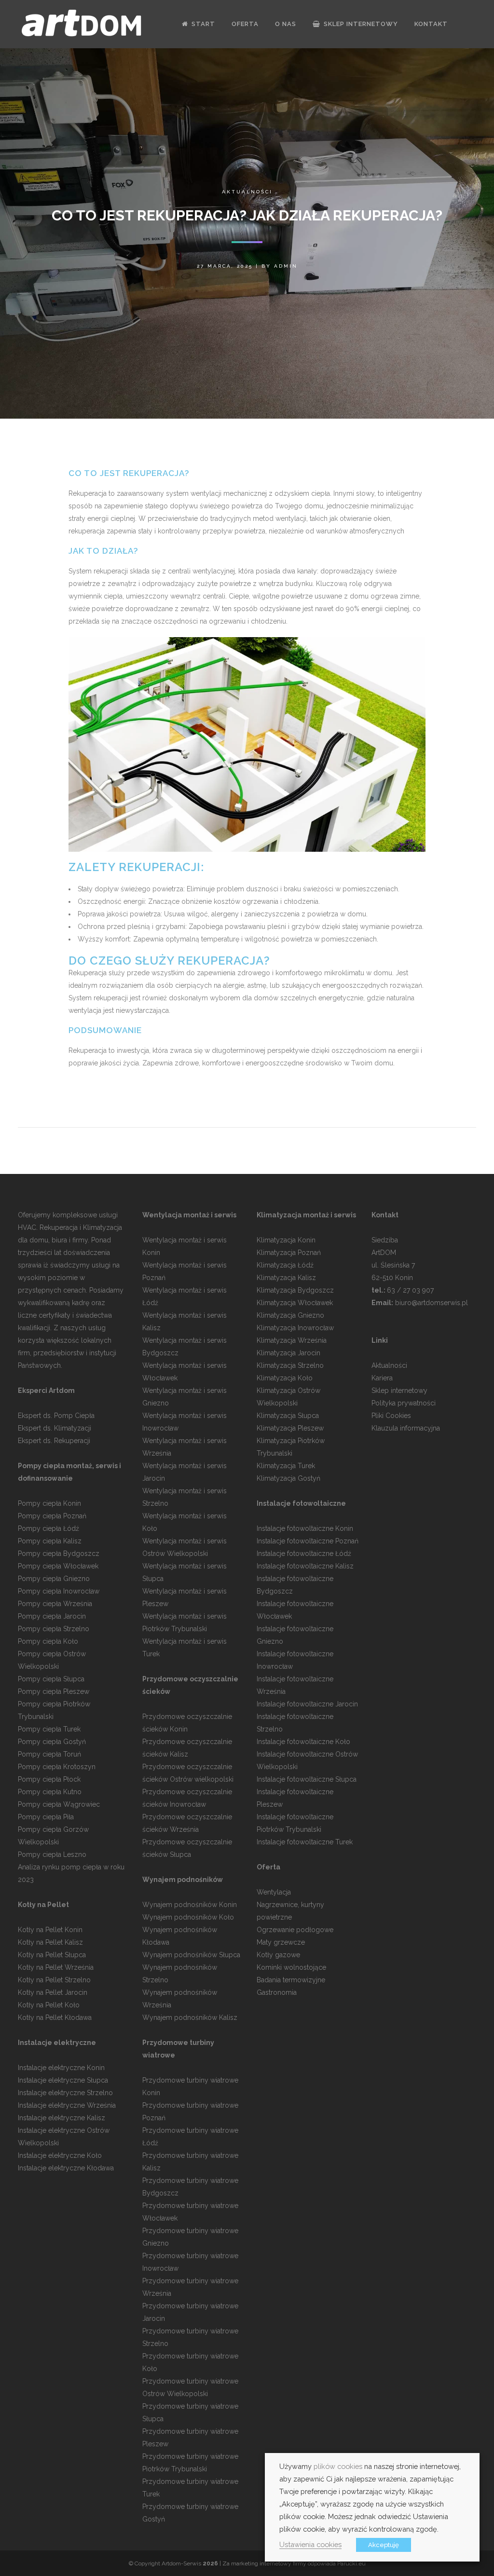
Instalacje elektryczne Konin (61, 2068)
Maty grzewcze (281, 1942)
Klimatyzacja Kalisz (286, 1278)
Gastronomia (277, 1992)
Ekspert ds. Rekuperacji (54, 1441)
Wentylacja (274, 1892)
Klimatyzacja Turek (286, 1466)
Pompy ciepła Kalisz (50, 1541)
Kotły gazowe (278, 1955)
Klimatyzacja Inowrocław (295, 1328)
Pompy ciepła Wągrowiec (59, 1804)
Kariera (382, 1378)
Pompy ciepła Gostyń (52, 1742)
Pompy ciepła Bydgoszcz (59, 1554)
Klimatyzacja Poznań (289, 1253)
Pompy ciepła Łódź (48, 1528)
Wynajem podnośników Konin (190, 1905)
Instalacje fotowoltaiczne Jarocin (307, 1704)
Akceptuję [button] (384, 2545)
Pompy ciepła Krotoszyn (57, 1767)
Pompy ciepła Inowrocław (59, 1591)
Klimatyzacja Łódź (285, 1265)
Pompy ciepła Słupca (51, 1679)
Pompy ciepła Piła (46, 1817)
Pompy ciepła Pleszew (54, 1691)
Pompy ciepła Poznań (52, 1516)
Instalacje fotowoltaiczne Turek (305, 1842)
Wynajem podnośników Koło (188, 1917)
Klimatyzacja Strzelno (290, 1365)
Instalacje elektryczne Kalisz (62, 2118)
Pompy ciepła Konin (49, 1503)
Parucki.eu (351, 2563)
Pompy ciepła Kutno (50, 1792)
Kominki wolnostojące (291, 1967)
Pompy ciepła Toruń (49, 1754)
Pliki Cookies (391, 1416)
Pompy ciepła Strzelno (54, 1629)
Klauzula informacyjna (406, 1428)
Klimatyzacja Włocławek (295, 1303)
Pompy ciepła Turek (49, 1729)
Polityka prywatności (404, 1403)
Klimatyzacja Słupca (288, 1416)
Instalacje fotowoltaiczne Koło (303, 1742)
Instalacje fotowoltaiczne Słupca (307, 1779)
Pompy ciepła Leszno (52, 1854)
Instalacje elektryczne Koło (60, 2155)
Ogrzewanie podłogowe (295, 1930)
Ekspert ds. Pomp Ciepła (56, 1416)
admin (286, 266)
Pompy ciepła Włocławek (58, 1566)
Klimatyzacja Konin (286, 1240)
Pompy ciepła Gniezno (54, 1579)
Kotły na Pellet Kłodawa (55, 2017)
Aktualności (247, 192)
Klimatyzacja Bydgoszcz (295, 1290)
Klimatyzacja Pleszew (290, 1428)
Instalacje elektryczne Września (67, 2105)
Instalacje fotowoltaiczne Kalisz (305, 1566)
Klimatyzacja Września (292, 1340)
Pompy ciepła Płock (49, 1779)
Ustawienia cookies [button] (310, 2544)
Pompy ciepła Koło (48, 1641)
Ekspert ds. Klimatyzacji (55, 1428)
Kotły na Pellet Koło (49, 2005)
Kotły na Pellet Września (56, 1967)
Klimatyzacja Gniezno (290, 1315)
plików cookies (338, 2466)
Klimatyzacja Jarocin (288, 1353)
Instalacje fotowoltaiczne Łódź (304, 1554)
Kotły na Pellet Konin (50, 1930)
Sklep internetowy (399, 1390)
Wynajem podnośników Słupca (191, 1955)
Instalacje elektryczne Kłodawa (66, 2168)
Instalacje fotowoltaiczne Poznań (308, 1541)
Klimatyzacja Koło (285, 1378)
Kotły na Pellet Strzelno (54, 1980)
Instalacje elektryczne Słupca (63, 2080)
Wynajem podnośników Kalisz (190, 2017)
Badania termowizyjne (291, 1980)
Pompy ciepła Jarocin (52, 1616)
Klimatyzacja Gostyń (288, 1478)
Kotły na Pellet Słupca (52, 1955)
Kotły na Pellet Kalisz (50, 1942)
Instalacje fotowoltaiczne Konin (305, 1528)
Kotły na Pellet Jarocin (53, 1992)
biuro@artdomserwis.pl (432, 1303)
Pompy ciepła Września (55, 1604)
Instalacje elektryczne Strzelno (65, 2093)
